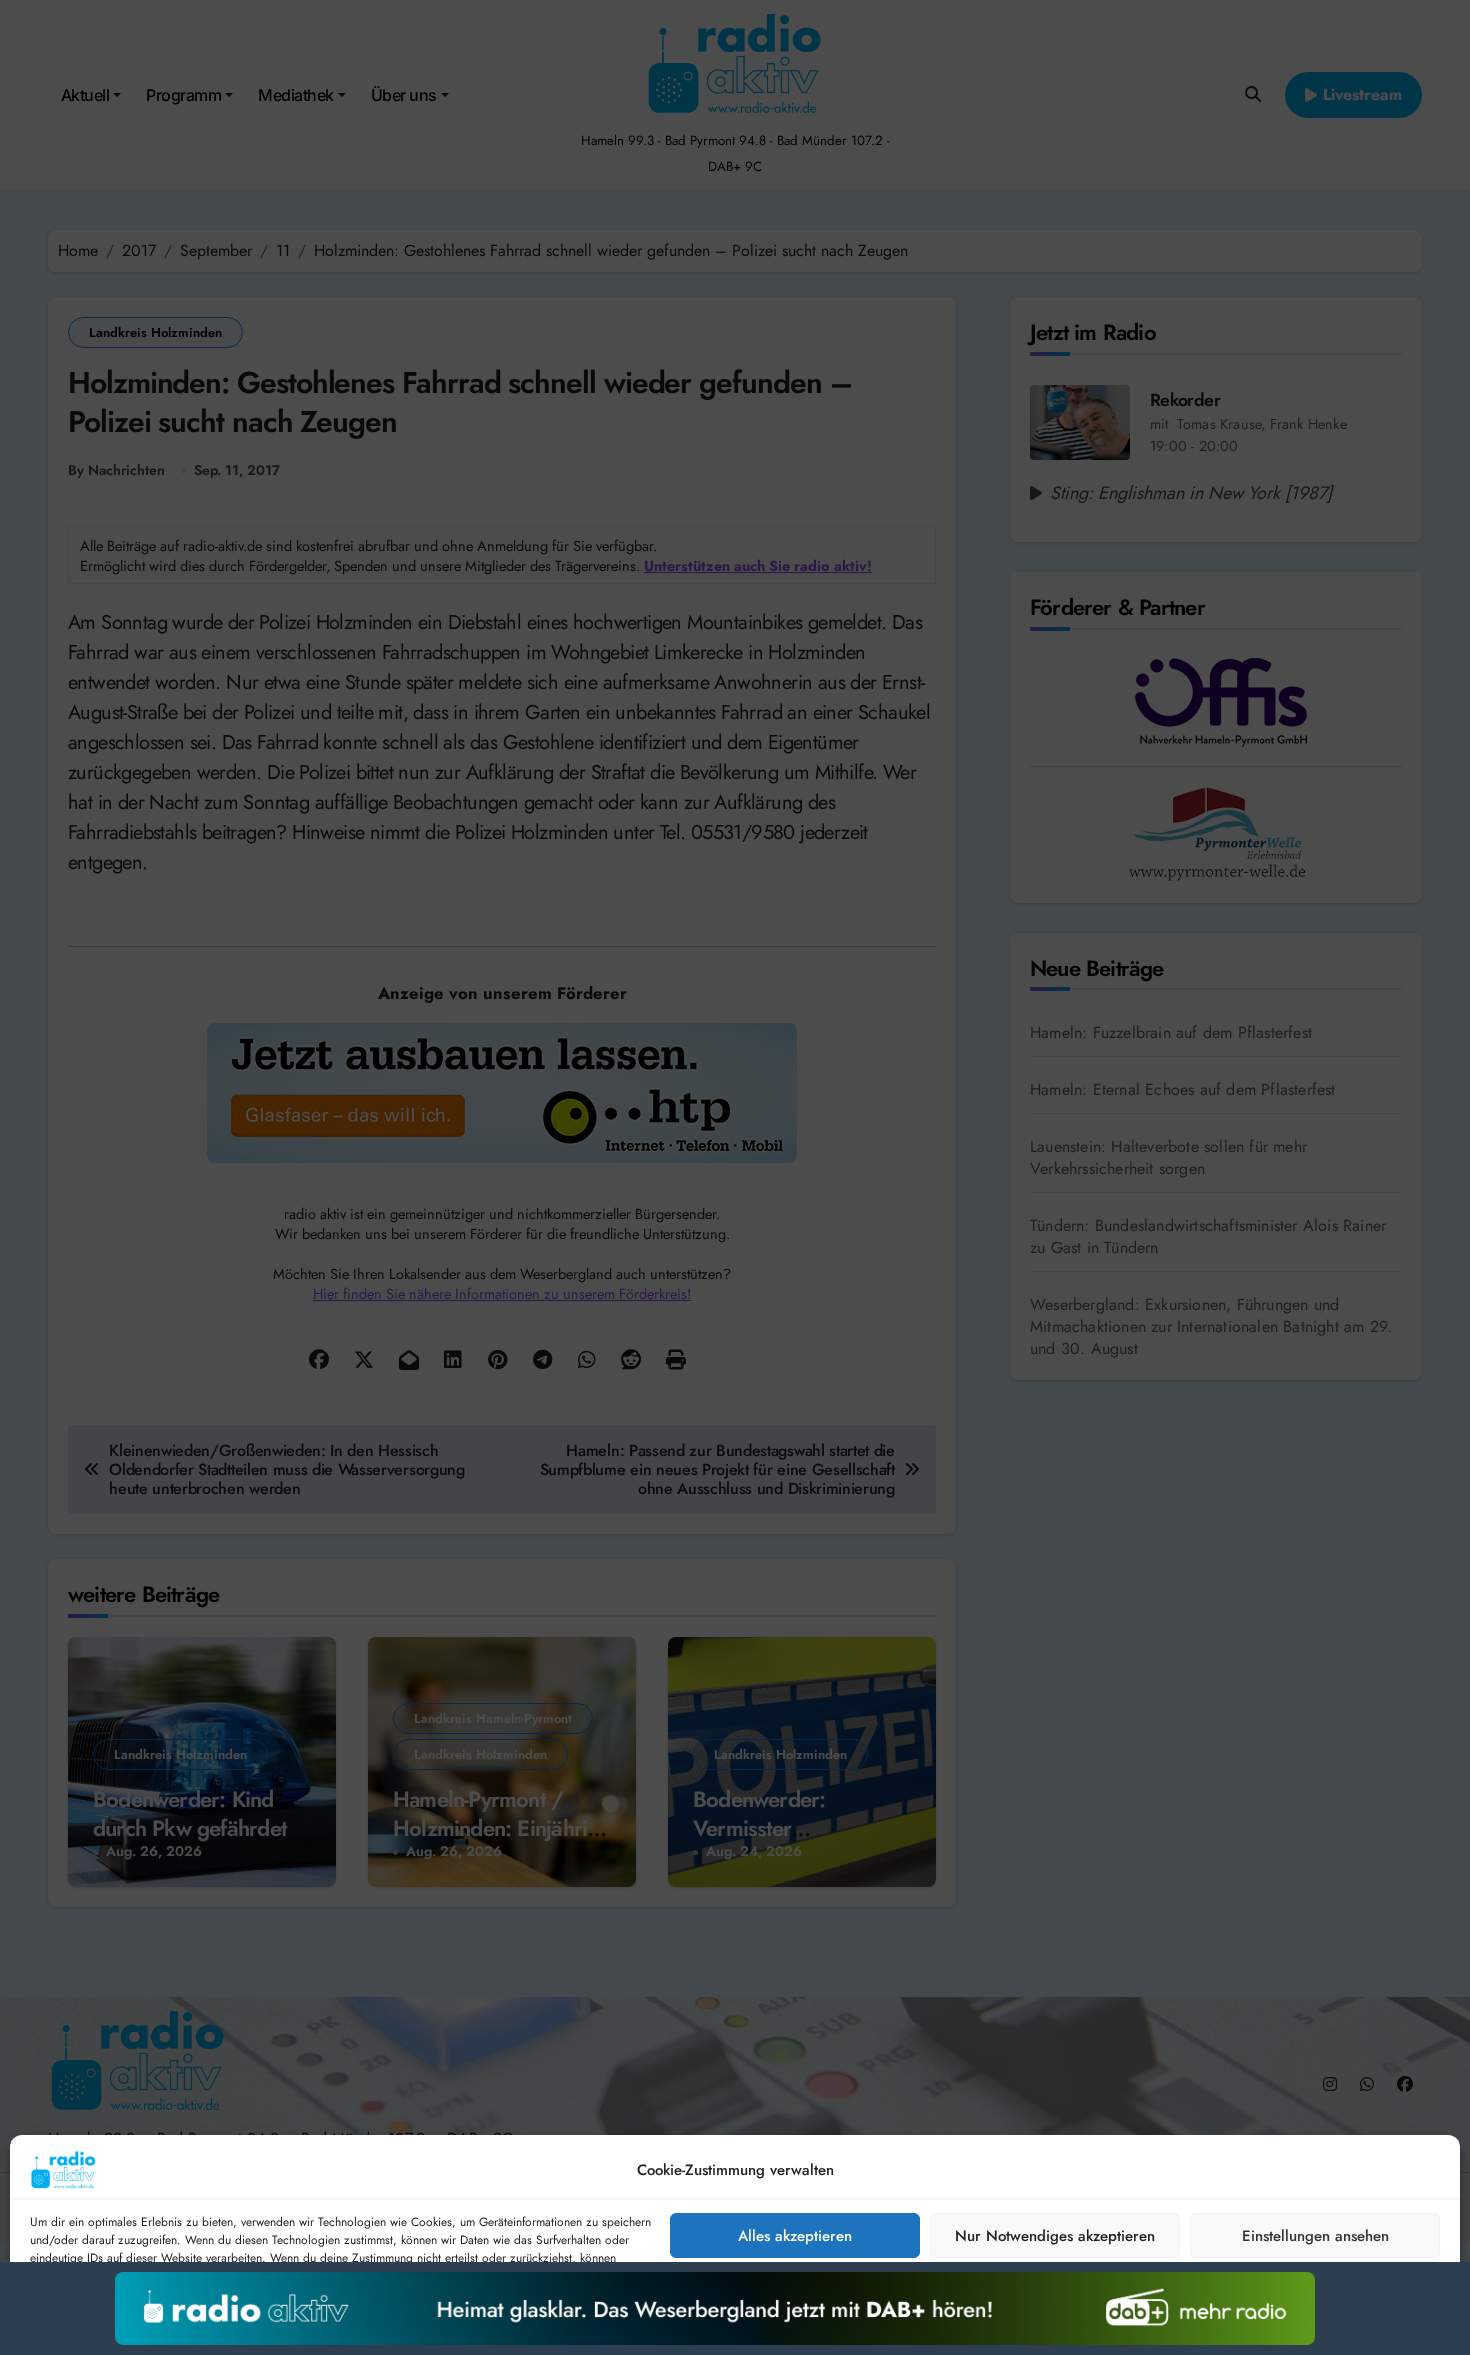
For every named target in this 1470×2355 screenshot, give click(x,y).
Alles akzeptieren (795, 2236)
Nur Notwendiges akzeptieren (1055, 2236)
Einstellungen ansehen (1315, 2236)
